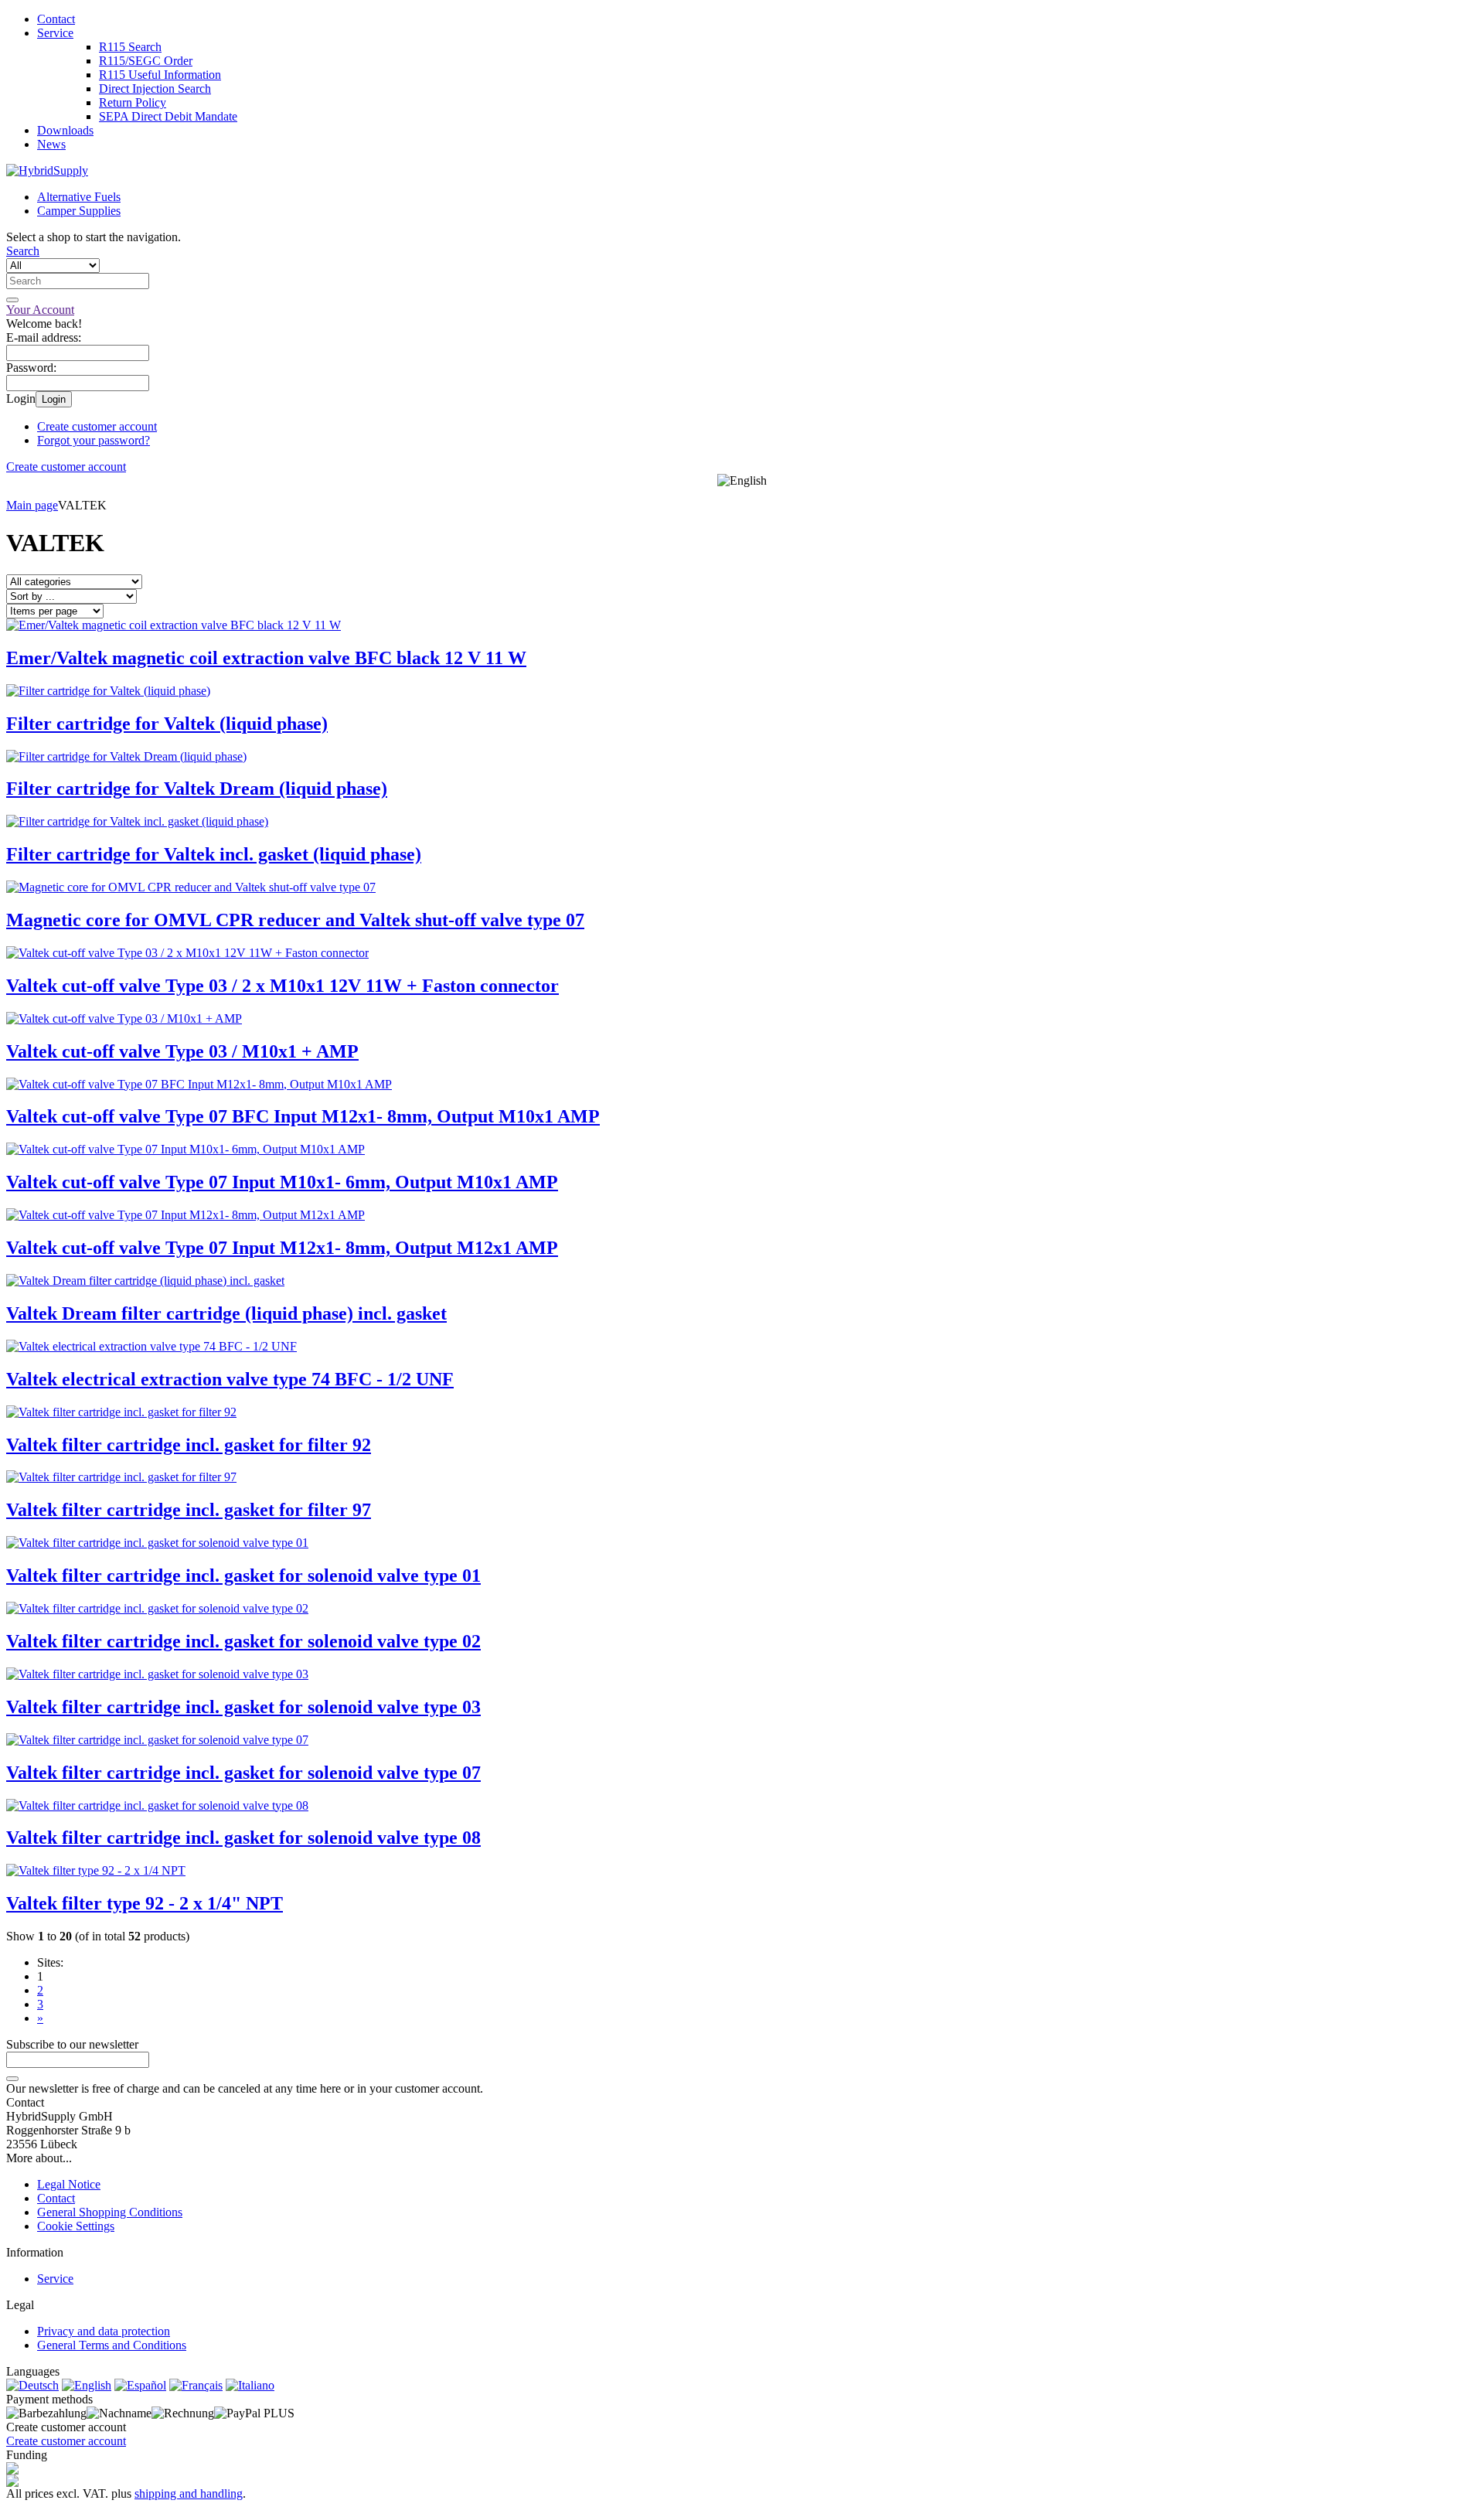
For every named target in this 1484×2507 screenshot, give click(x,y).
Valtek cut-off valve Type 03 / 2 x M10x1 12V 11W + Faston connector (283, 986)
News (51, 144)
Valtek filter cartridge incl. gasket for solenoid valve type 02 (243, 1641)
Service (55, 33)
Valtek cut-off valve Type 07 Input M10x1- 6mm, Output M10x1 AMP (282, 1182)
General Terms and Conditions (112, 2345)
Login (54, 399)
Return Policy (133, 102)
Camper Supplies (79, 211)
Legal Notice (69, 2184)
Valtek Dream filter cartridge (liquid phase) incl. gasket (226, 1313)
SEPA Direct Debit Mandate (168, 116)
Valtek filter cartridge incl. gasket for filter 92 (189, 1445)
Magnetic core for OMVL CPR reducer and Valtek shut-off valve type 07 (295, 920)
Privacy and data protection (104, 2331)
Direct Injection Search (155, 89)
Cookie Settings (76, 2226)
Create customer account (97, 426)
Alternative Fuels (79, 197)
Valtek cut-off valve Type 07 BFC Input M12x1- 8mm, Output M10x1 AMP (303, 1116)
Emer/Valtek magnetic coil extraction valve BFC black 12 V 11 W (266, 658)
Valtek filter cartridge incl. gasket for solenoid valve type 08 (243, 1838)
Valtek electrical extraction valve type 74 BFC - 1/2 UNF (230, 1379)
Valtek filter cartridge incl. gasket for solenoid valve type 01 (243, 1575)
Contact (56, 19)
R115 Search (130, 47)
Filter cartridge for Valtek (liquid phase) (167, 724)
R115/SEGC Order (146, 61)
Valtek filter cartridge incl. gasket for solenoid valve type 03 (243, 1707)
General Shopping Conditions (110, 2212)
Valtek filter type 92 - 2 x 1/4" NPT (145, 1903)
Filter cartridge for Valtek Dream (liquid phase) (197, 789)
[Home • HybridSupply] (47, 170)
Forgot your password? (94, 440)
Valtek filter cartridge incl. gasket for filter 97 (189, 1510)
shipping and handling (189, 2493)
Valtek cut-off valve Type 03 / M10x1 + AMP (182, 1051)
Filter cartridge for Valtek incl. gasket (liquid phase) (214, 854)
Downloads (65, 130)
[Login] (12, 2079)
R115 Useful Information (160, 75)
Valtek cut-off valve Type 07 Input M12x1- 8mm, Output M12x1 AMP (282, 1248)
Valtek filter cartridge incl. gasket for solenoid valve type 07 (243, 1773)
